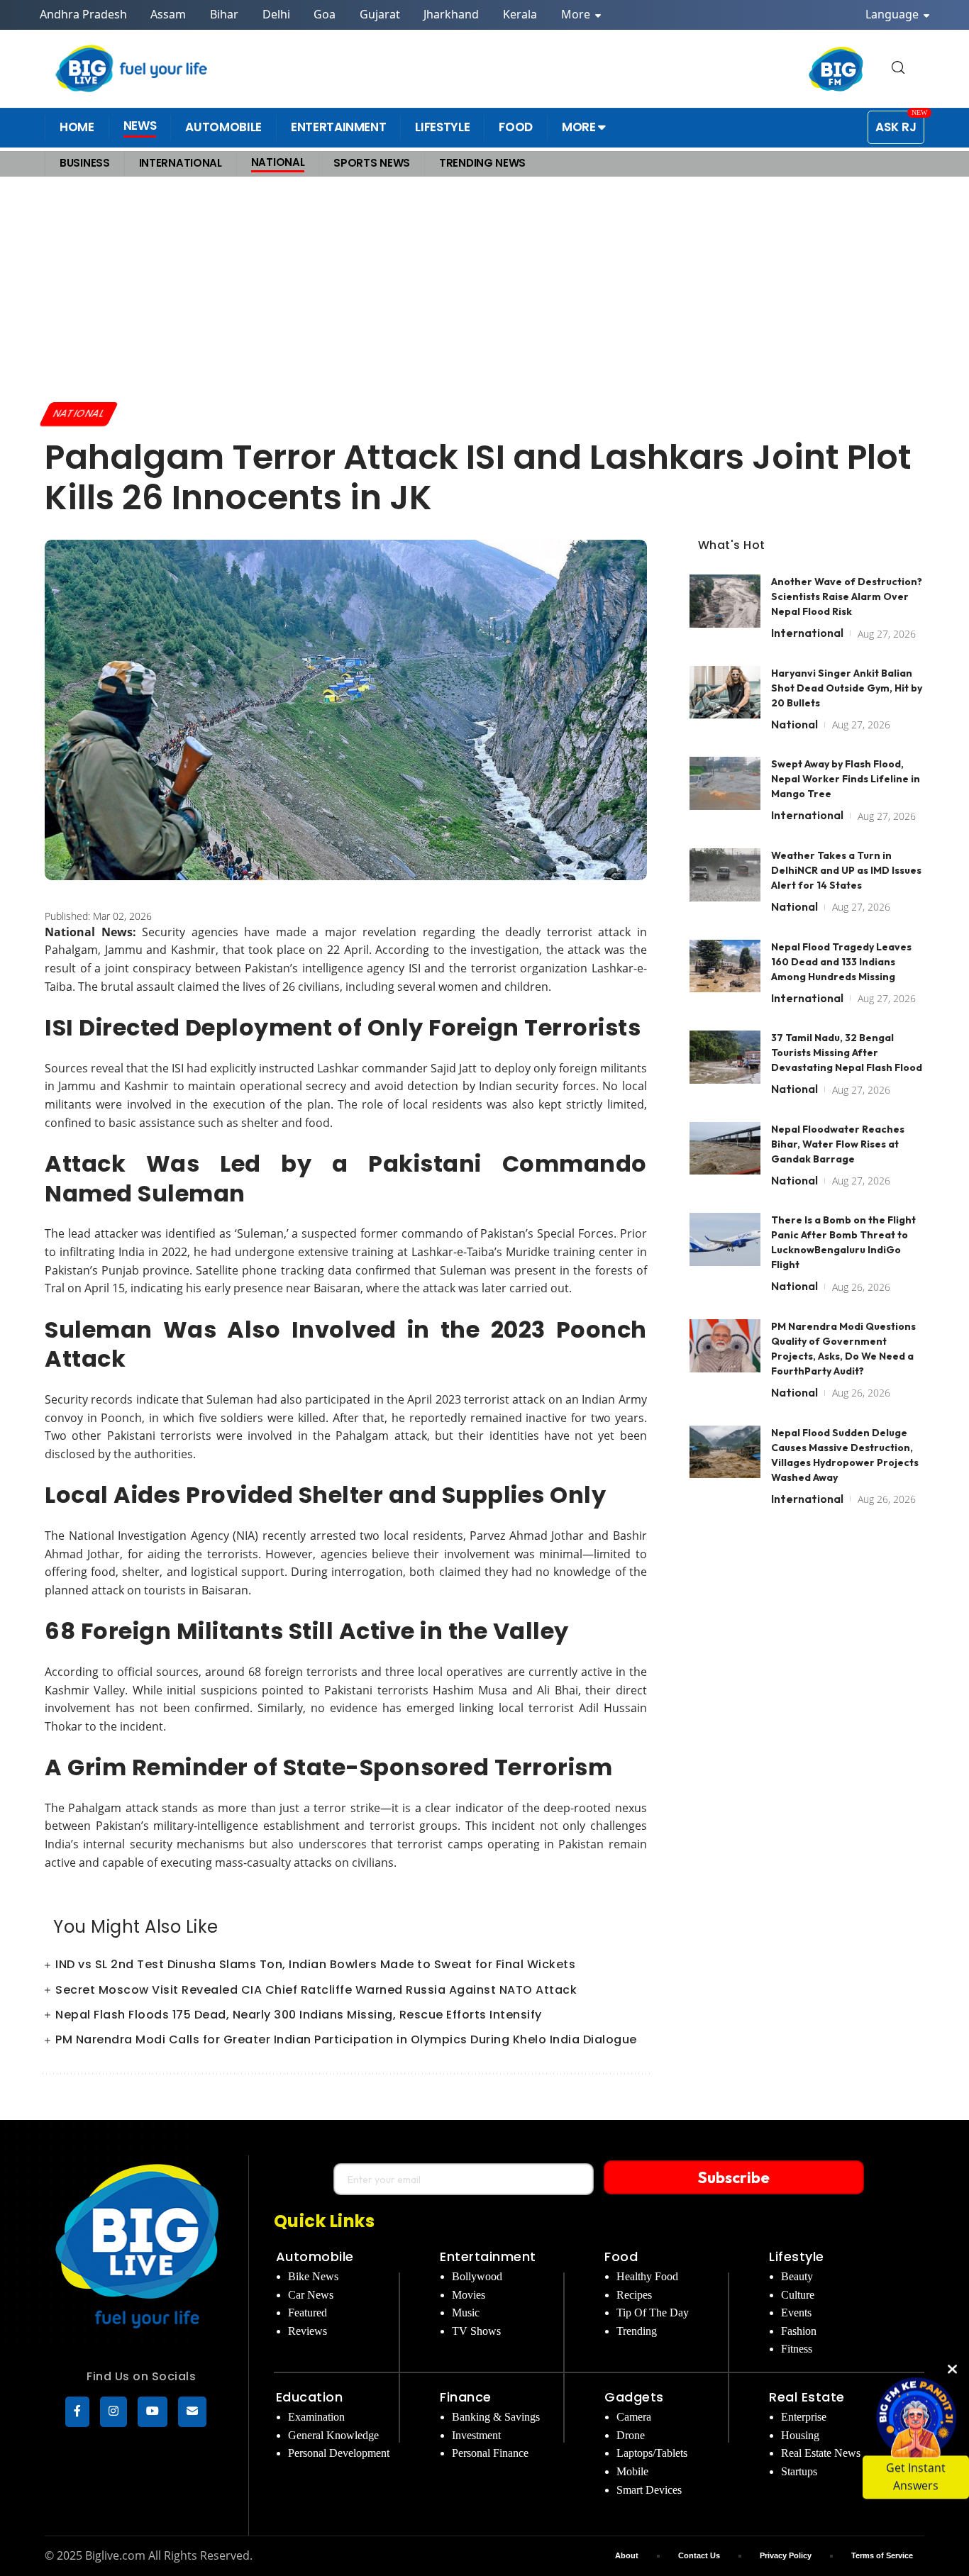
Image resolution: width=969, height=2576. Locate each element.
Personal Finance (490, 2453)
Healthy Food (647, 2276)
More (577, 14)
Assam (168, 14)
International (807, 633)
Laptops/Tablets (652, 2453)
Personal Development (339, 2453)
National (79, 413)
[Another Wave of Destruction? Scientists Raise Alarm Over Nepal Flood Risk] (725, 601)
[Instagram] (113, 2412)
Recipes (634, 2295)
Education (310, 2397)
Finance (466, 2397)
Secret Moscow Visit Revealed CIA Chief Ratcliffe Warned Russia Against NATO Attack (316, 1990)
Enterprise (804, 2417)
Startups (799, 2471)
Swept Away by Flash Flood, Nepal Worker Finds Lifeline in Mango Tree (846, 779)
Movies (469, 2295)
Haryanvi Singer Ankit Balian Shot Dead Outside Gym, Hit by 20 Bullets (847, 687)
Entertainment (488, 2256)
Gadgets (634, 2397)
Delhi (276, 14)
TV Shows (476, 2331)
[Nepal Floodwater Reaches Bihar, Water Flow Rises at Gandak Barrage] (725, 1148)
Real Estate (807, 2397)
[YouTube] (153, 2412)
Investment (476, 2435)
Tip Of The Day (653, 2313)
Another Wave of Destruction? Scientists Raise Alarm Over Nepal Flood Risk (847, 596)
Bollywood (477, 2276)
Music (466, 2313)
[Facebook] (77, 2412)
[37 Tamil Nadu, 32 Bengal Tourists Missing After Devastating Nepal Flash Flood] (725, 1057)
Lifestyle (797, 2256)
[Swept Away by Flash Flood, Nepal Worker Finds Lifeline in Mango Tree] (725, 783)
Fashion (799, 2331)
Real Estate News (821, 2453)
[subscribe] (192, 2412)
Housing (800, 2435)
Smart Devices (649, 2490)
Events (796, 2313)
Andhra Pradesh (83, 14)
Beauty (797, 2276)
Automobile (315, 2256)
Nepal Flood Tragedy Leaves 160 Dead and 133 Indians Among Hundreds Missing (841, 961)
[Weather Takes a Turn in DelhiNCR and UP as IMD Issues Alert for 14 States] (725, 875)
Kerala (520, 14)
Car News (311, 2295)
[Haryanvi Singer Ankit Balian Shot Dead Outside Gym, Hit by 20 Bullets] (725, 692)
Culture (798, 2295)
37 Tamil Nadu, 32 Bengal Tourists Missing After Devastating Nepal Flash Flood (847, 1053)
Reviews (308, 2331)
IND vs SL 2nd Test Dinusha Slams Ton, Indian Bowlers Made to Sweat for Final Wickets (315, 1964)
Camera (634, 2417)
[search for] (898, 68)
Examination (316, 2417)
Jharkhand (451, 14)
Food (621, 2256)
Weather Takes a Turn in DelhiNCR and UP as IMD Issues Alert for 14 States (846, 870)
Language (893, 14)
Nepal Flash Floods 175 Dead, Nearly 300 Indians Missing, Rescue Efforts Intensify (299, 2015)
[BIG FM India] (836, 69)
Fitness (797, 2349)
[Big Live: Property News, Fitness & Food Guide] (133, 68)
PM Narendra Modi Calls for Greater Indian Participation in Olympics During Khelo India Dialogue (346, 2039)
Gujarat (380, 14)
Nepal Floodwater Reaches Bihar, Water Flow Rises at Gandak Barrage (838, 1143)
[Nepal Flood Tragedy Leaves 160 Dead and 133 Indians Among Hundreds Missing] (725, 966)
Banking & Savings (496, 2417)
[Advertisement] (484, 289)
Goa (325, 14)
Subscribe (734, 2177)
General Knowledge (333, 2435)
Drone (631, 2435)
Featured (308, 2313)
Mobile (632, 2471)
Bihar (224, 14)
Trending (637, 2331)
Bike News (313, 2276)
